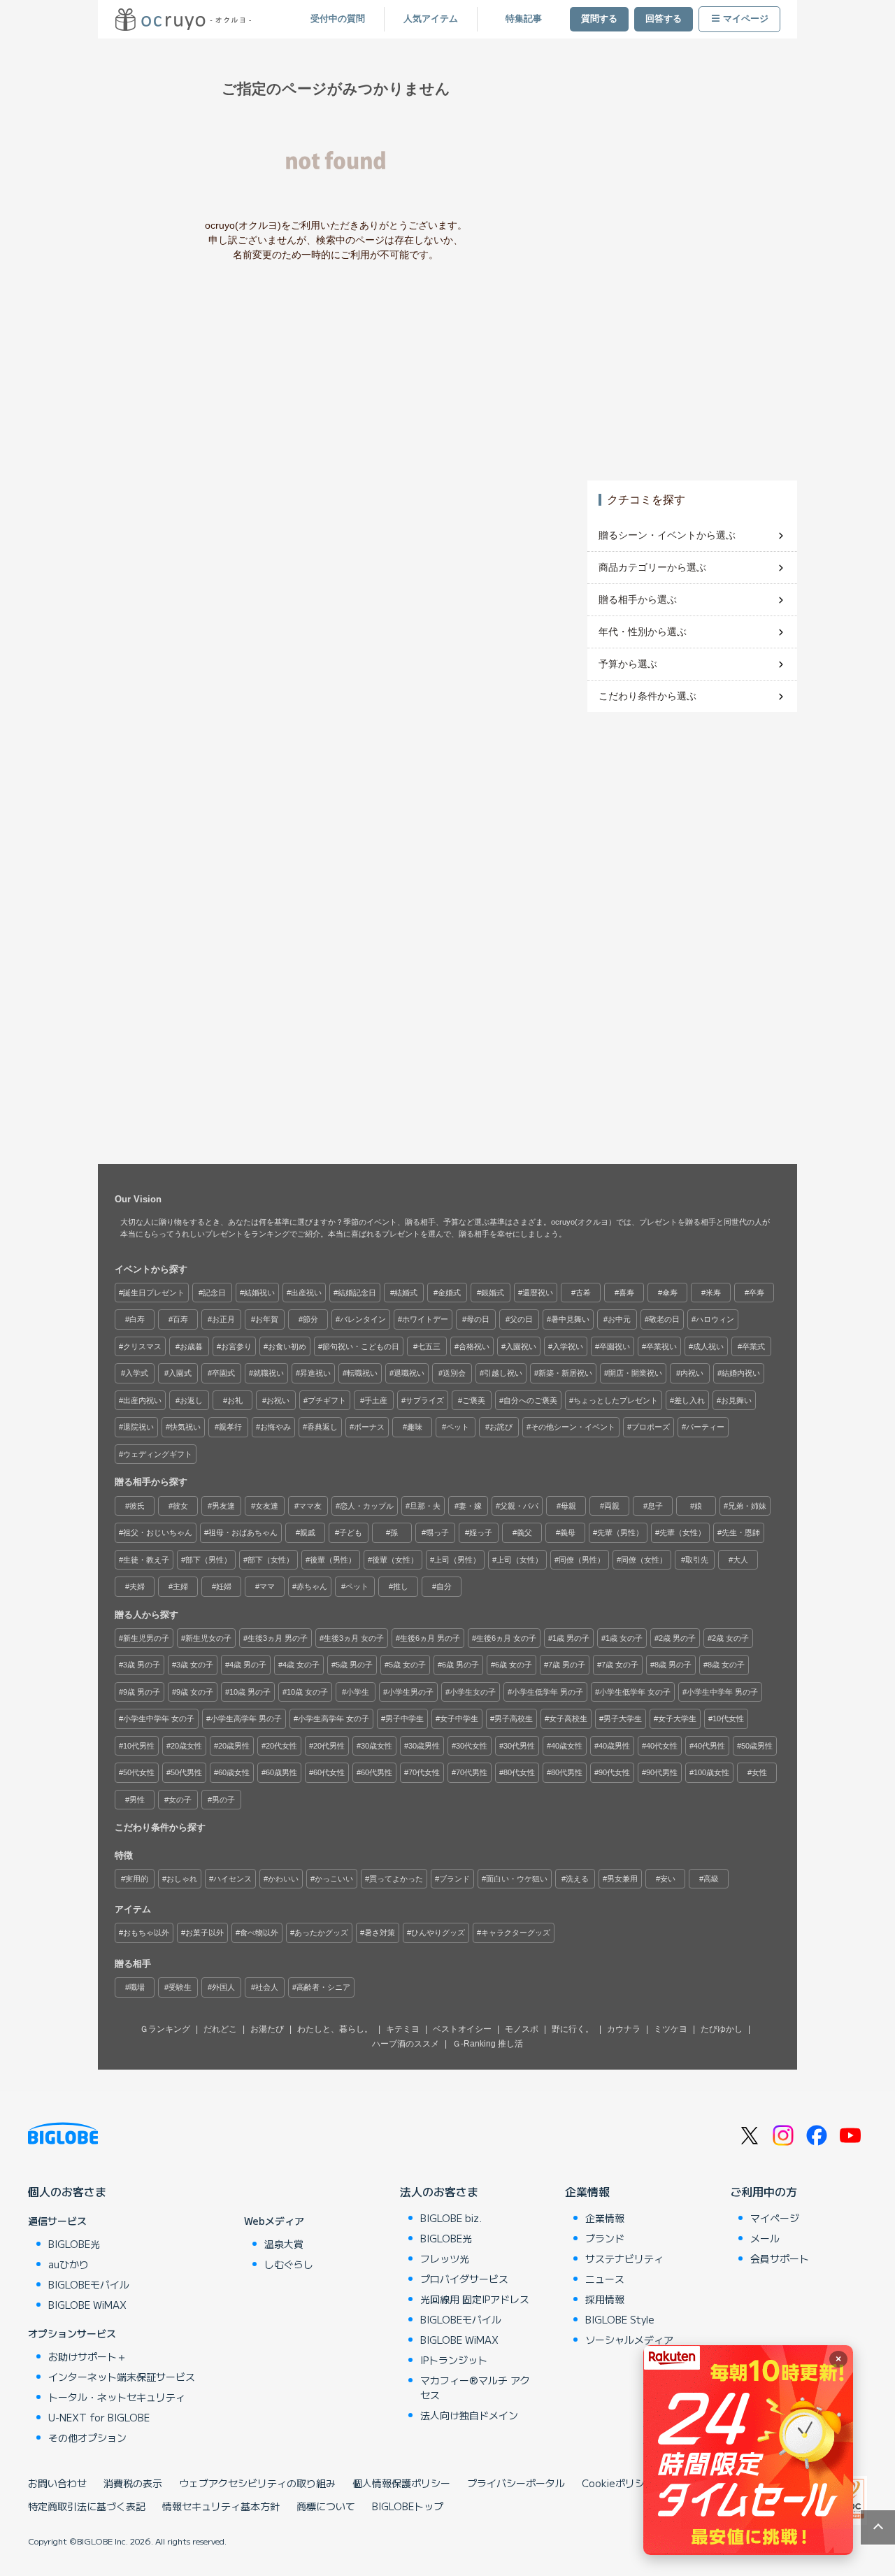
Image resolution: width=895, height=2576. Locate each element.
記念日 (214, 1293)
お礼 (235, 1400)
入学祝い (568, 1346)
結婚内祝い (741, 1373)
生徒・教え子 (146, 1560)
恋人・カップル (367, 1506)
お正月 (223, 1319)
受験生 (180, 1987)
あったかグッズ (321, 1933)
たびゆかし (722, 2029)
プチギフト (327, 1400)
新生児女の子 (208, 1638)
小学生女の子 (473, 1692)
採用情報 (605, 2299)
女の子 (180, 1800)
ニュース (605, 2279)
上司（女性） (520, 1560)
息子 (655, 1506)
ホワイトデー (425, 1319)
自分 (444, 1586)
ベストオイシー (462, 2029)
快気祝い (185, 1427)
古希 (583, 1293)
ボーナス (369, 1427)
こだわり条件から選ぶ (647, 696)
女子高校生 (568, 1718)
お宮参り (236, 1346)
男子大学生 (623, 1718)
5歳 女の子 (407, 1665)
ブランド (454, 1879)
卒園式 (223, 1373)
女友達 (267, 1506)
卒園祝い (615, 1346)
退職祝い (409, 1373)
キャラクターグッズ (516, 1933)
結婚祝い (259, 1293)
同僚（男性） (582, 1560)
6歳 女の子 (514, 1665)
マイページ (746, 19)
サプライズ (425, 1400)
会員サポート (780, 2258)
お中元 (619, 1319)
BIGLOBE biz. (451, 2218)
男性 (137, 1800)
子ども (351, 1532)
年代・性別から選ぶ (643, 632)
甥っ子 (437, 1532)
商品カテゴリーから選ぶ (652, 567)
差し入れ (689, 1400)
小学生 (358, 1692)
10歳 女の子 (307, 1692)
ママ (267, 1586)
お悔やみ (275, 1427)
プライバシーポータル (516, 2483)
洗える (577, 1879)
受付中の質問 (338, 19)
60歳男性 (281, 1772)
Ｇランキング (165, 2029)
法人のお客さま (439, 2191)
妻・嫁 (470, 1506)
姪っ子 (481, 1532)
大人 (740, 1560)
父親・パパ (519, 1506)
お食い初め (287, 1346)
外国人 (223, 1987)
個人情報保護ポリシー (401, 2483)
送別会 (454, 1373)
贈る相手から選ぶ (638, 599)
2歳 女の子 (730, 1638)
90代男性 (662, 1772)
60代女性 (329, 1772)
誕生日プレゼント (154, 1293)
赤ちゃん (312, 1586)
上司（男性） (457, 1560)
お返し (191, 1400)
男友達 (223, 1506)
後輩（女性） (395, 1560)
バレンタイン (363, 1319)
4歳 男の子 (248, 1665)
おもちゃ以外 (146, 1933)
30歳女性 (377, 1746)
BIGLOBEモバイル (89, 2284)
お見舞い (736, 1400)
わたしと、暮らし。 (335, 2029)
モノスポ (522, 2029)
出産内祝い (142, 1400)
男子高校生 (514, 1718)
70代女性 (424, 1772)
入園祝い (521, 1346)
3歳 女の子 (195, 1665)
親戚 (308, 1532)
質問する (599, 19)
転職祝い (362, 1373)
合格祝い (474, 1346)
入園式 (180, 1373)
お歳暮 (191, 1346)
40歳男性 (614, 1746)
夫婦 (137, 1586)
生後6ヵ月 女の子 (506, 1638)
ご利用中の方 (764, 2191)
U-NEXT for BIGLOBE (99, 2417)
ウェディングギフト (158, 1454)
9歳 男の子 (142, 1692)
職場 (137, 1987)
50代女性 (139, 1772)
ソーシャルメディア (629, 2340)
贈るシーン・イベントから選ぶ (667, 535)
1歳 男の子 (571, 1638)
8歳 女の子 (726, 1665)
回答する (664, 19)
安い (668, 1879)
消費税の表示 (133, 2483)
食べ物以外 (259, 1933)
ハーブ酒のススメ (406, 2044)
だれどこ (220, 2029)
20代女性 (281, 1746)
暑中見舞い (570, 1319)
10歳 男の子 (250, 1692)
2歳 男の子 (677, 1638)
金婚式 (449, 1293)
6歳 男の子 (460, 1665)
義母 (568, 1532)
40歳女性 (567, 1746)
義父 (524, 1532)
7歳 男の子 (567, 1665)
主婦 (180, 1586)
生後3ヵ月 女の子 (354, 1638)
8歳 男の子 (673, 1665)
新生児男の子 (146, 1638)
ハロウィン (715, 1319)
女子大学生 (677, 1718)
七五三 (429, 1346)
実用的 (137, 1879)
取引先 (697, 1560)
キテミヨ (403, 2029)
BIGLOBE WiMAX (87, 2305)
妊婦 (224, 1586)
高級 (711, 1879)
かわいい (283, 1879)
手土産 (376, 1400)
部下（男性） (208, 1560)
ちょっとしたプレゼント (616, 1400)
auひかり (69, 2264)
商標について (326, 2506)
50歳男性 (757, 1746)
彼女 (180, 1506)
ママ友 (310, 1506)
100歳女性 (711, 1772)
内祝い (692, 1373)
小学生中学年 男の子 (722, 1692)
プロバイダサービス (464, 2279)
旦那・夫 (425, 1506)
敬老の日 (664, 1319)
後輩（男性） (333, 1560)
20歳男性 (234, 1746)
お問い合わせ (57, 2483)
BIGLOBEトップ (408, 2506)
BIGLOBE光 (74, 2244)
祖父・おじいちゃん (158, 1532)
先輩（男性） (620, 1532)
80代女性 (519, 1772)
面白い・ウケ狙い (517, 1879)
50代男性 (186, 1772)
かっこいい (334, 1879)
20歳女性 (186, 1746)
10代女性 (728, 1718)
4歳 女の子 (301, 1665)
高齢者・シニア (323, 1987)
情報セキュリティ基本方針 (221, 2506)
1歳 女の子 (624, 1638)
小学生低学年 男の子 (547, 1692)
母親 (568, 1506)
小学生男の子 (410, 1692)
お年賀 (267, 1319)
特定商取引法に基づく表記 (87, 2506)
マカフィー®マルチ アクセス (475, 2388)
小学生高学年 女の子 (334, 1718)
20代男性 (329, 1746)
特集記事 (524, 19)
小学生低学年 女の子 (635, 1692)
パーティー (705, 1427)
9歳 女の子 (195, 1692)
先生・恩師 (741, 1532)
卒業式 (753, 1346)
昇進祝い (315, 1373)
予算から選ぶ (628, 664)
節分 (310, 1319)
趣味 (415, 1427)
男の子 (223, 1800)
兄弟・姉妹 (747, 1506)
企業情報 (587, 2191)
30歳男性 (424, 1746)
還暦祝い (538, 1293)
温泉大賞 (284, 2244)
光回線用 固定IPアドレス (475, 2299)
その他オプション (87, 2438)
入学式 (137, 1373)
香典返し (322, 1427)
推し (401, 1586)
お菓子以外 (205, 1933)
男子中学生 (404, 1718)
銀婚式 (493, 1293)
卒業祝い (661, 1346)
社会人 (267, 1987)
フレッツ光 (445, 2258)
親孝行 (230, 1427)
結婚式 (406, 1293)
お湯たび (267, 2029)
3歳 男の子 (142, 1665)
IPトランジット (454, 2360)
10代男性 (139, 1746)
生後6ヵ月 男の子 (430, 1638)
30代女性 (472, 1746)
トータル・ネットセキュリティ (117, 2397)
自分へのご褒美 (530, 1400)
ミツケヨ (671, 2029)
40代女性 (662, 1746)
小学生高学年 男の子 (246, 1718)
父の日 (521, 1319)
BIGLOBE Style (620, 2319)
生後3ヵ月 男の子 (278, 1638)
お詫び (501, 1427)
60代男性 (377, 1772)
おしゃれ (182, 1879)
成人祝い (708, 1346)
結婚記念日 (357, 1293)
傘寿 (670, 1293)
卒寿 (757, 1293)
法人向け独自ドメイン (469, 2415)
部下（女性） (271, 1560)
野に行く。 (573, 2029)
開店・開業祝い (635, 1373)
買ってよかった (396, 1879)
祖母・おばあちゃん (243, 1532)
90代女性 (614, 1772)
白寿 (137, 1319)
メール (765, 2238)
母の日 (478, 1319)
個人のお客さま (67, 2191)
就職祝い (268, 1373)
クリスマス (142, 1346)
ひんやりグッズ (438, 1933)
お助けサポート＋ (87, 2356)
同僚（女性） (644, 1560)
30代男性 (519, 1746)
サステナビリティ (624, 2258)
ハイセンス (232, 1879)
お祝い (278, 1400)
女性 (759, 1772)
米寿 (713, 1293)
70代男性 (472, 1772)
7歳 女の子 (620, 1665)
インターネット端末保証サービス (122, 2377)
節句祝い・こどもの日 (361, 1346)
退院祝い (138, 1427)
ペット (458, 1427)
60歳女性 (234, 1772)
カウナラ (624, 2029)
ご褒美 (474, 1400)
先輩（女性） (682, 1532)
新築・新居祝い (565, 1373)
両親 (612, 1506)
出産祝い (306, 1293)
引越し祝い (503, 1373)
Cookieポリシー (618, 2483)
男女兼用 (622, 1879)
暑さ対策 (380, 1933)
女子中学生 (459, 1718)
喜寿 (626, 1293)
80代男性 (567, 1772)
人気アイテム (431, 19)
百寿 (180, 1319)
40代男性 (709, 1746)
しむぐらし (289, 2264)
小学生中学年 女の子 (159, 1718)
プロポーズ (651, 1427)
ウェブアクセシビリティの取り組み (257, 2483)
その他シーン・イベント (573, 1427)
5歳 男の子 (354, 1665)
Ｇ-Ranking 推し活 (488, 2044)
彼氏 (137, 1506)
